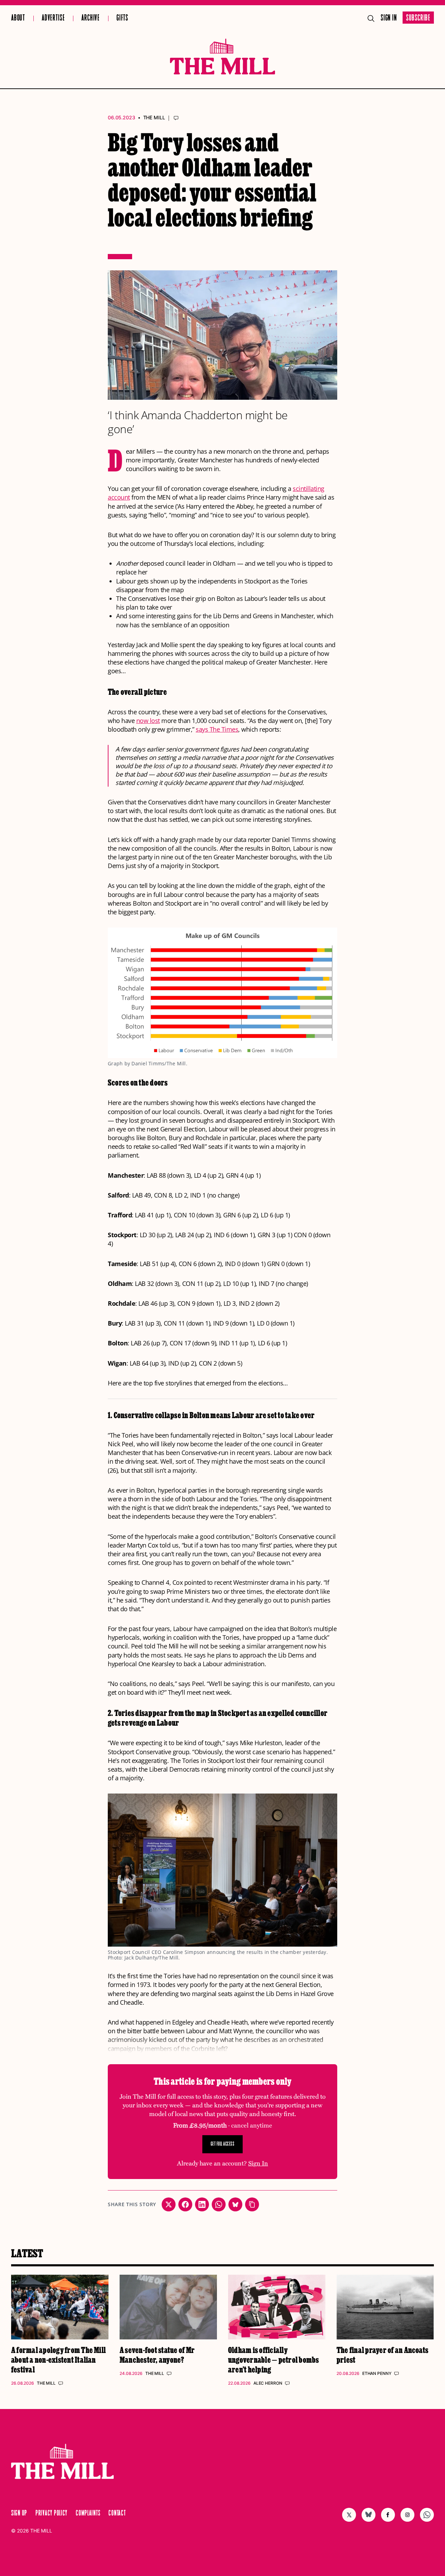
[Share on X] (169, 2204)
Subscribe (418, 18)
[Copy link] (252, 2204)
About (18, 18)
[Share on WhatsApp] (219, 2204)
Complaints (88, 2513)
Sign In (389, 18)
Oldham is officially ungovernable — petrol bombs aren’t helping (273, 2359)
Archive (91, 18)
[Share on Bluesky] (235, 2204)
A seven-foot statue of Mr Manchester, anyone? (157, 2355)
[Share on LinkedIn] (202, 2204)
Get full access (223, 2144)
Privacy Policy (51, 2513)
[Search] (371, 18)
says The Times (217, 729)
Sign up (19, 2513)
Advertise (53, 18)
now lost (148, 721)
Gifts (122, 18)
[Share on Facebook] (185, 2204)
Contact (117, 2513)
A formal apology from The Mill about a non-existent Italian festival (58, 2359)
